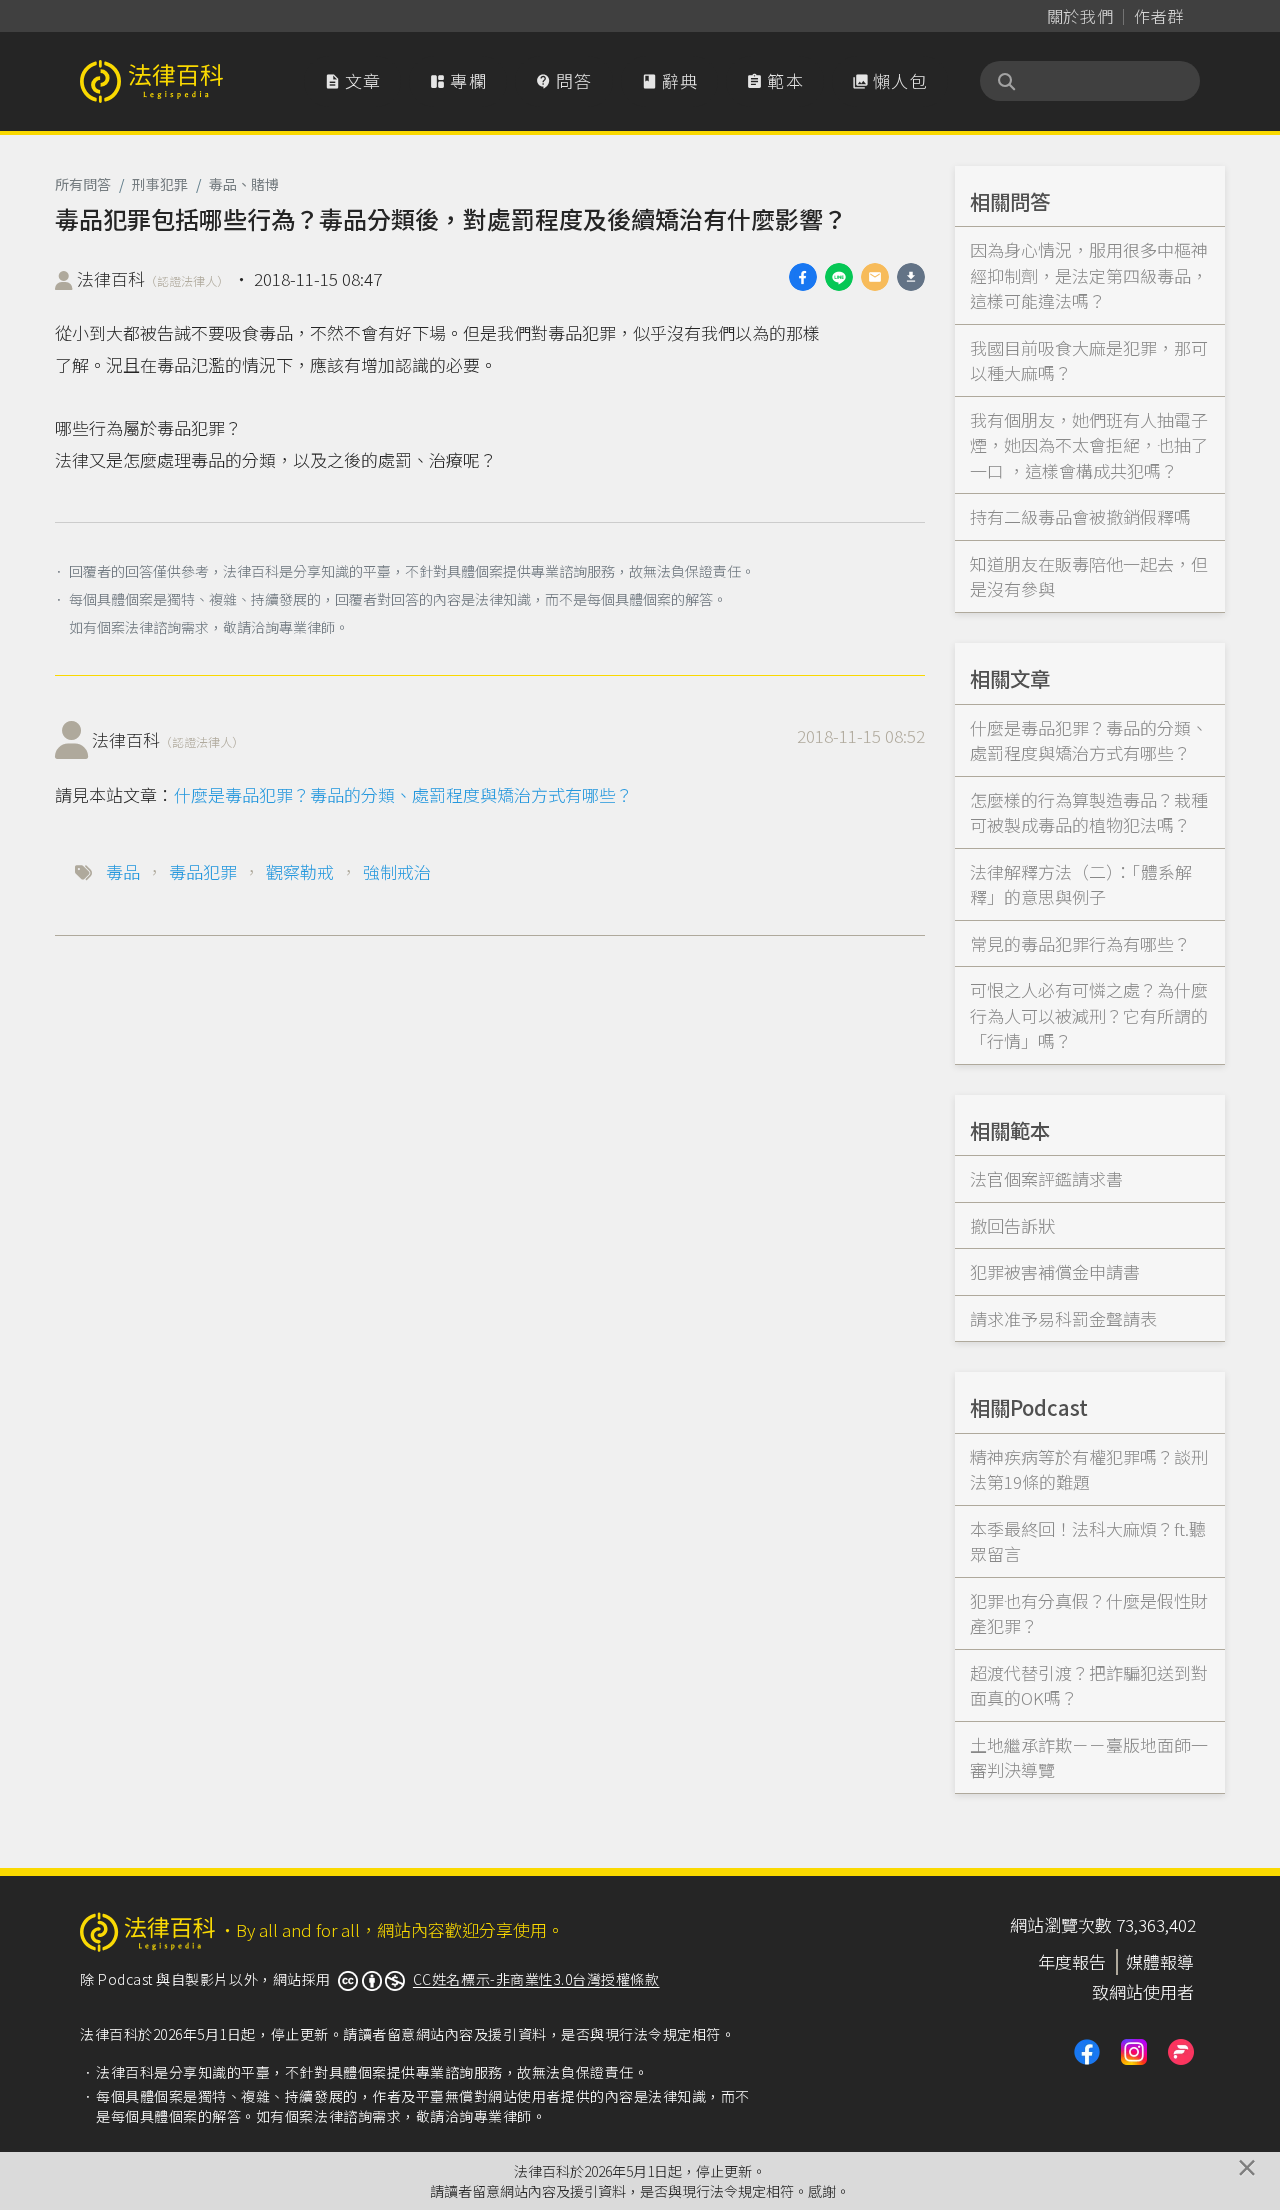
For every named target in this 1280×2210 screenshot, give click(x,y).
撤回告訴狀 (1012, 1225)
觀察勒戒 (300, 871)
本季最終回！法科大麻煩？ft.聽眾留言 (1088, 1541)
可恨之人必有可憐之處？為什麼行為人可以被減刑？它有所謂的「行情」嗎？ (1089, 1015)
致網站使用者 (1143, 1991)
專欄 (458, 80)
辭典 (670, 80)
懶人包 (890, 80)
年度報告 (1072, 1961)
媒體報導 (1160, 1961)
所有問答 (83, 184)
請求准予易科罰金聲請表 (1063, 1318)
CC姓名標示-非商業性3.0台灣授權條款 (536, 1979)
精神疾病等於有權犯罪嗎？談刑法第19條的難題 (1089, 1469)
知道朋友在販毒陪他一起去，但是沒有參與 (1089, 576)
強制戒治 (397, 871)
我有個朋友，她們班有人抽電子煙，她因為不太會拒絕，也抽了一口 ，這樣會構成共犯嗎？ (1089, 445)
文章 (353, 80)
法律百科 (153, 278)
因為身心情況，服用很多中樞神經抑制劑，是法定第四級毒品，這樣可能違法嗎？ (1089, 275)
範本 (775, 80)
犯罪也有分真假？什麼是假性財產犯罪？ (1089, 1613)
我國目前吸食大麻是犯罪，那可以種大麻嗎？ (1089, 360)
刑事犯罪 (160, 184)
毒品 (123, 871)
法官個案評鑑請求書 (1046, 1178)
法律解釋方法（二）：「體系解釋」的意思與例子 (1081, 884)
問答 (564, 80)
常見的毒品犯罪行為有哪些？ (1080, 943)
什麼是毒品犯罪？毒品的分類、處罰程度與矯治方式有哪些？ (403, 794)
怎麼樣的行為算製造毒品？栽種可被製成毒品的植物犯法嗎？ (1089, 812)
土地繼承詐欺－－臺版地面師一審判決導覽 (1089, 1757)
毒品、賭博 (244, 184)
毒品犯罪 (203, 871)
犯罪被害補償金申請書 (1055, 1271)
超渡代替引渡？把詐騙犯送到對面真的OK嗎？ (1089, 1685)
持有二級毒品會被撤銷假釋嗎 (1080, 516)
